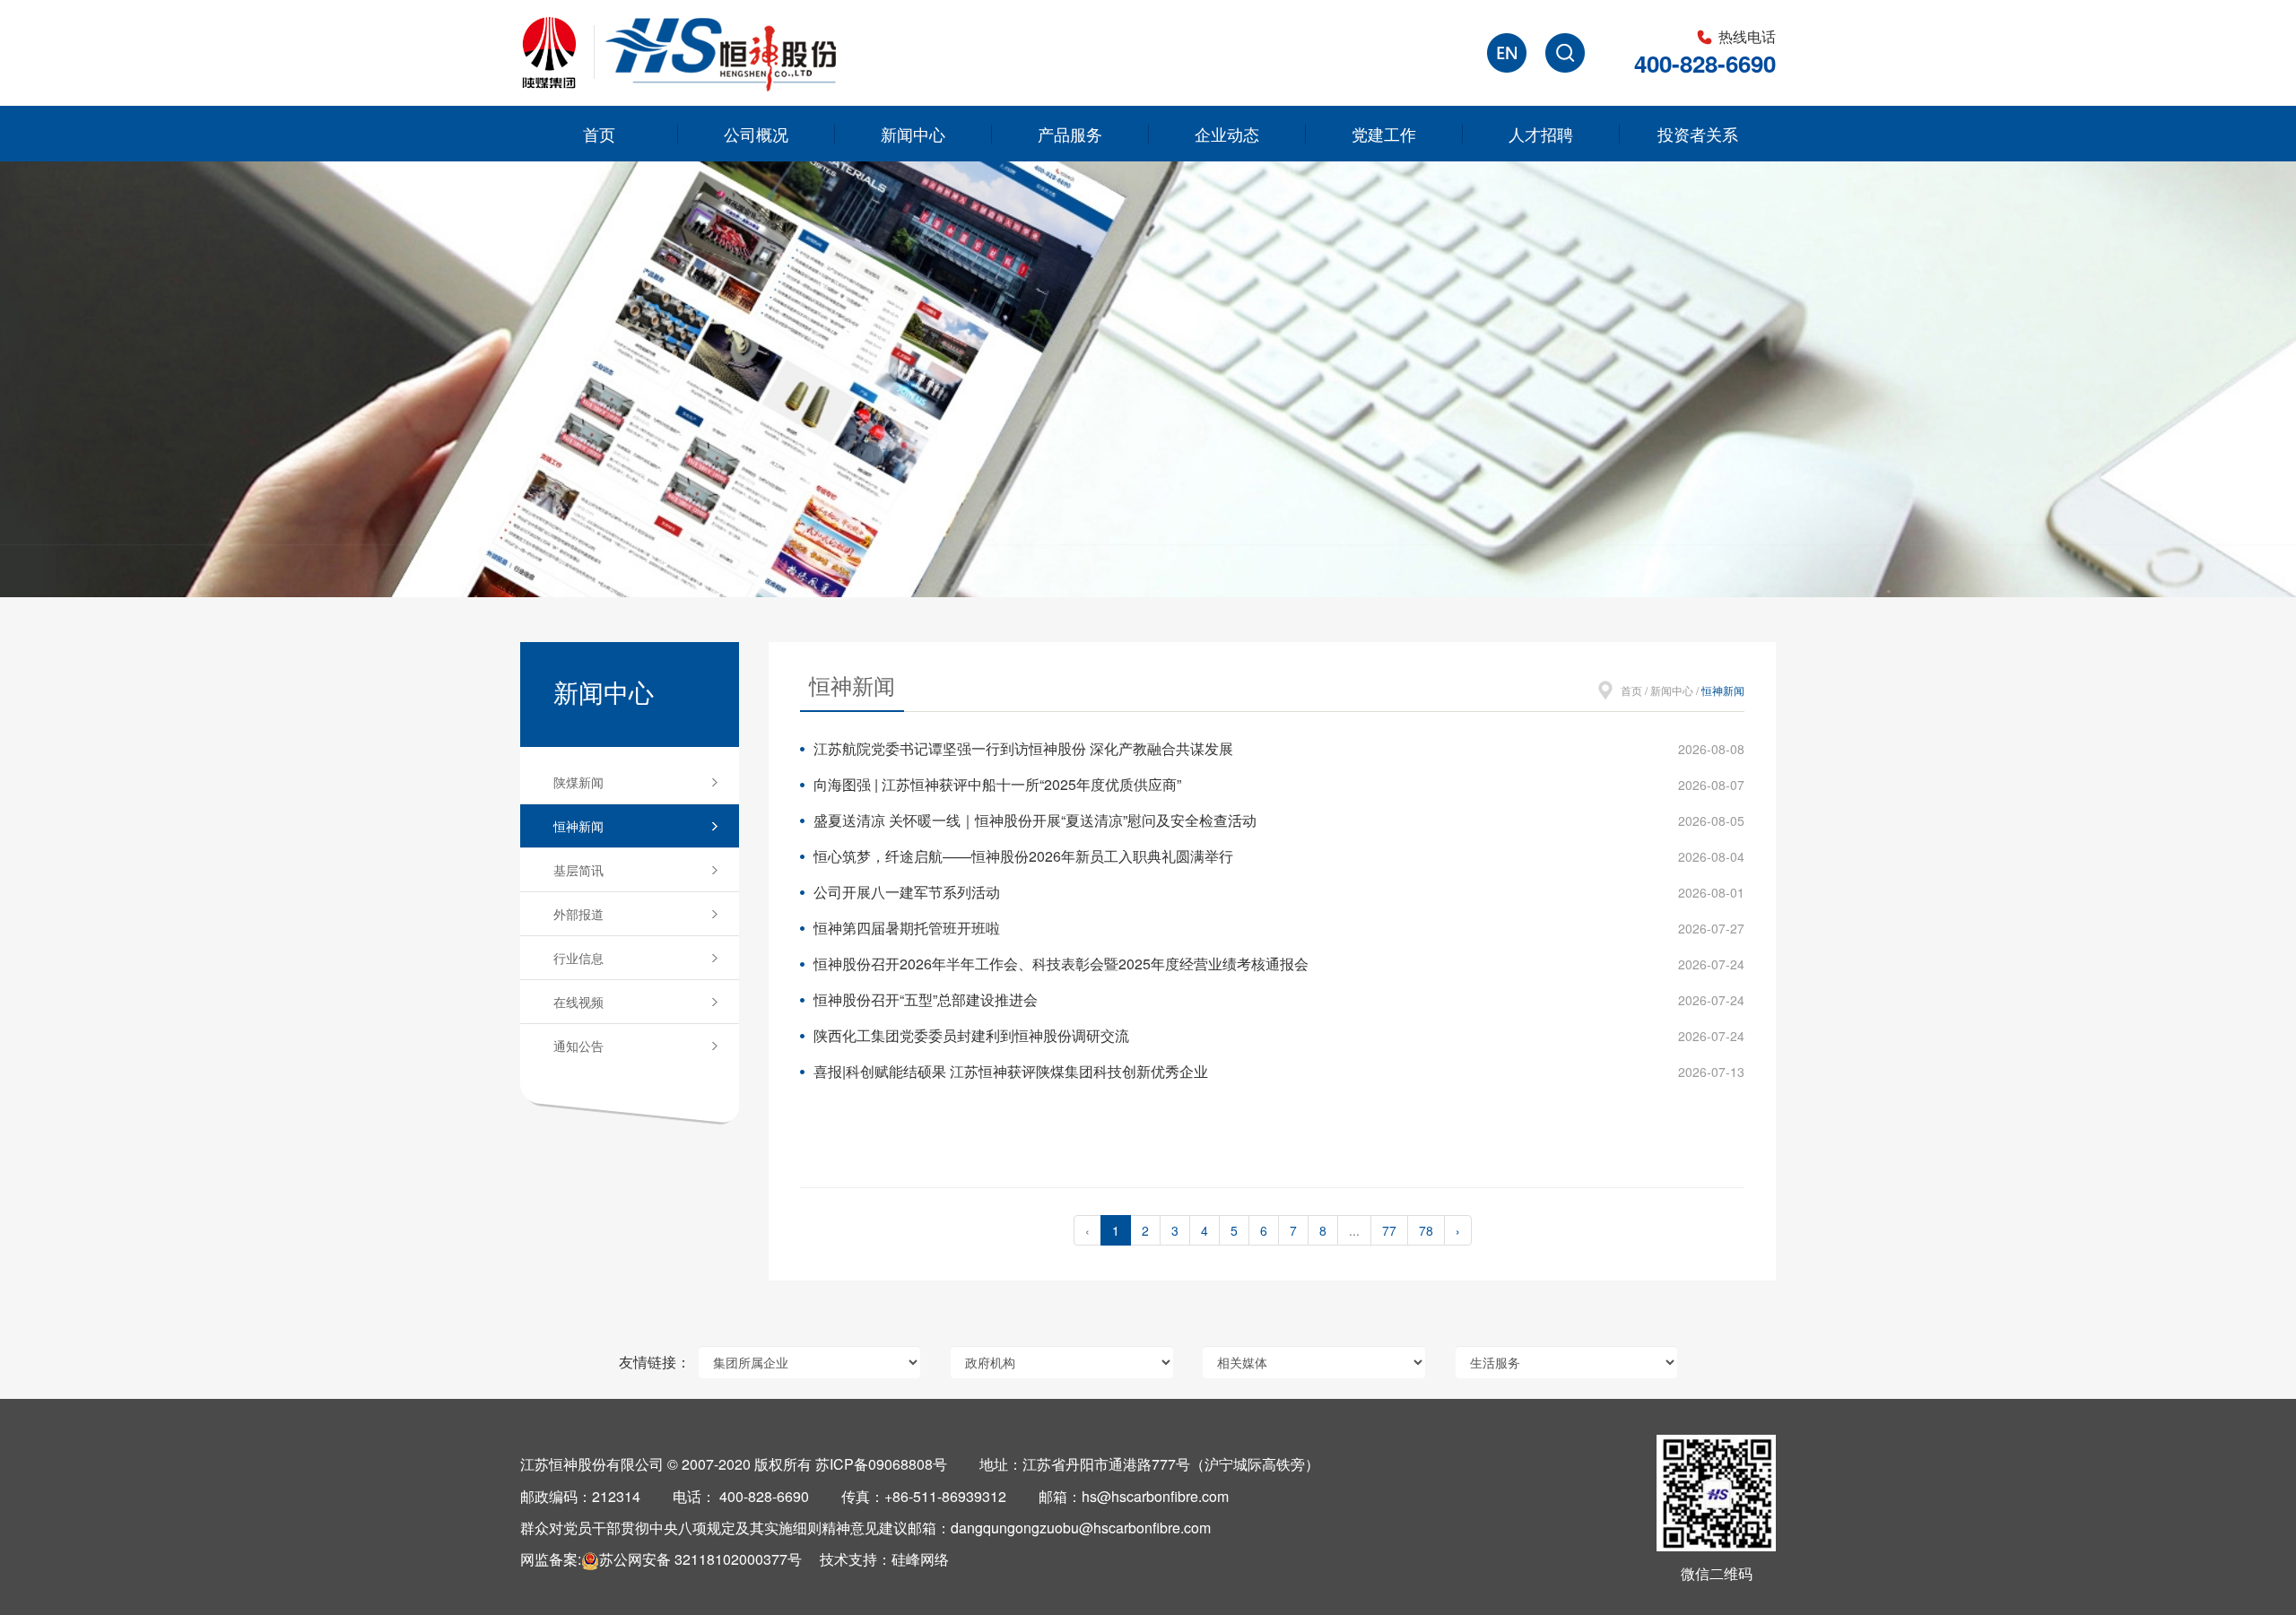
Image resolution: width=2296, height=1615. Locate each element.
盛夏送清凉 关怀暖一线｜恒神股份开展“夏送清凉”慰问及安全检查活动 (1035, 820)
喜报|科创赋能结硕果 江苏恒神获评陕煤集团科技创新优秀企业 (1011, 1071)
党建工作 (1384, 134)
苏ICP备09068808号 (881, 1464)
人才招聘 (1541, 134)
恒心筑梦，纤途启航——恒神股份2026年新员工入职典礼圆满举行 (1023, 856)
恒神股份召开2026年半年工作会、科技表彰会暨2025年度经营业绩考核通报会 (1061, 964)
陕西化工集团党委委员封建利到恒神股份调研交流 (971, 1035)
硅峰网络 (920, 1559)
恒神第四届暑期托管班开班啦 (907, 928)
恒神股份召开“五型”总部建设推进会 (926, 999)
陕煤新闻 (578, 782)
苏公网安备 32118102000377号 (700, 1559)
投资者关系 (1698, 134)
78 (1426, 1230)
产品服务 (1070, 134)
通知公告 (578, 1046)
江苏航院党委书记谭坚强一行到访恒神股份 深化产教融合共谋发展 (1023, 748)
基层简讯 (578, 870)
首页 (599, 134)
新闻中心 (913, 134)
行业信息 (578, 958)
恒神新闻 (578, 826)
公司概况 (756, 134)
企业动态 (1227, 134)
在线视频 (578, 1002)
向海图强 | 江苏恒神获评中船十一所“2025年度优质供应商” (997, 784)
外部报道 (578, 914)
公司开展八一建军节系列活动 (907, 892)
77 (1389, 1230)
